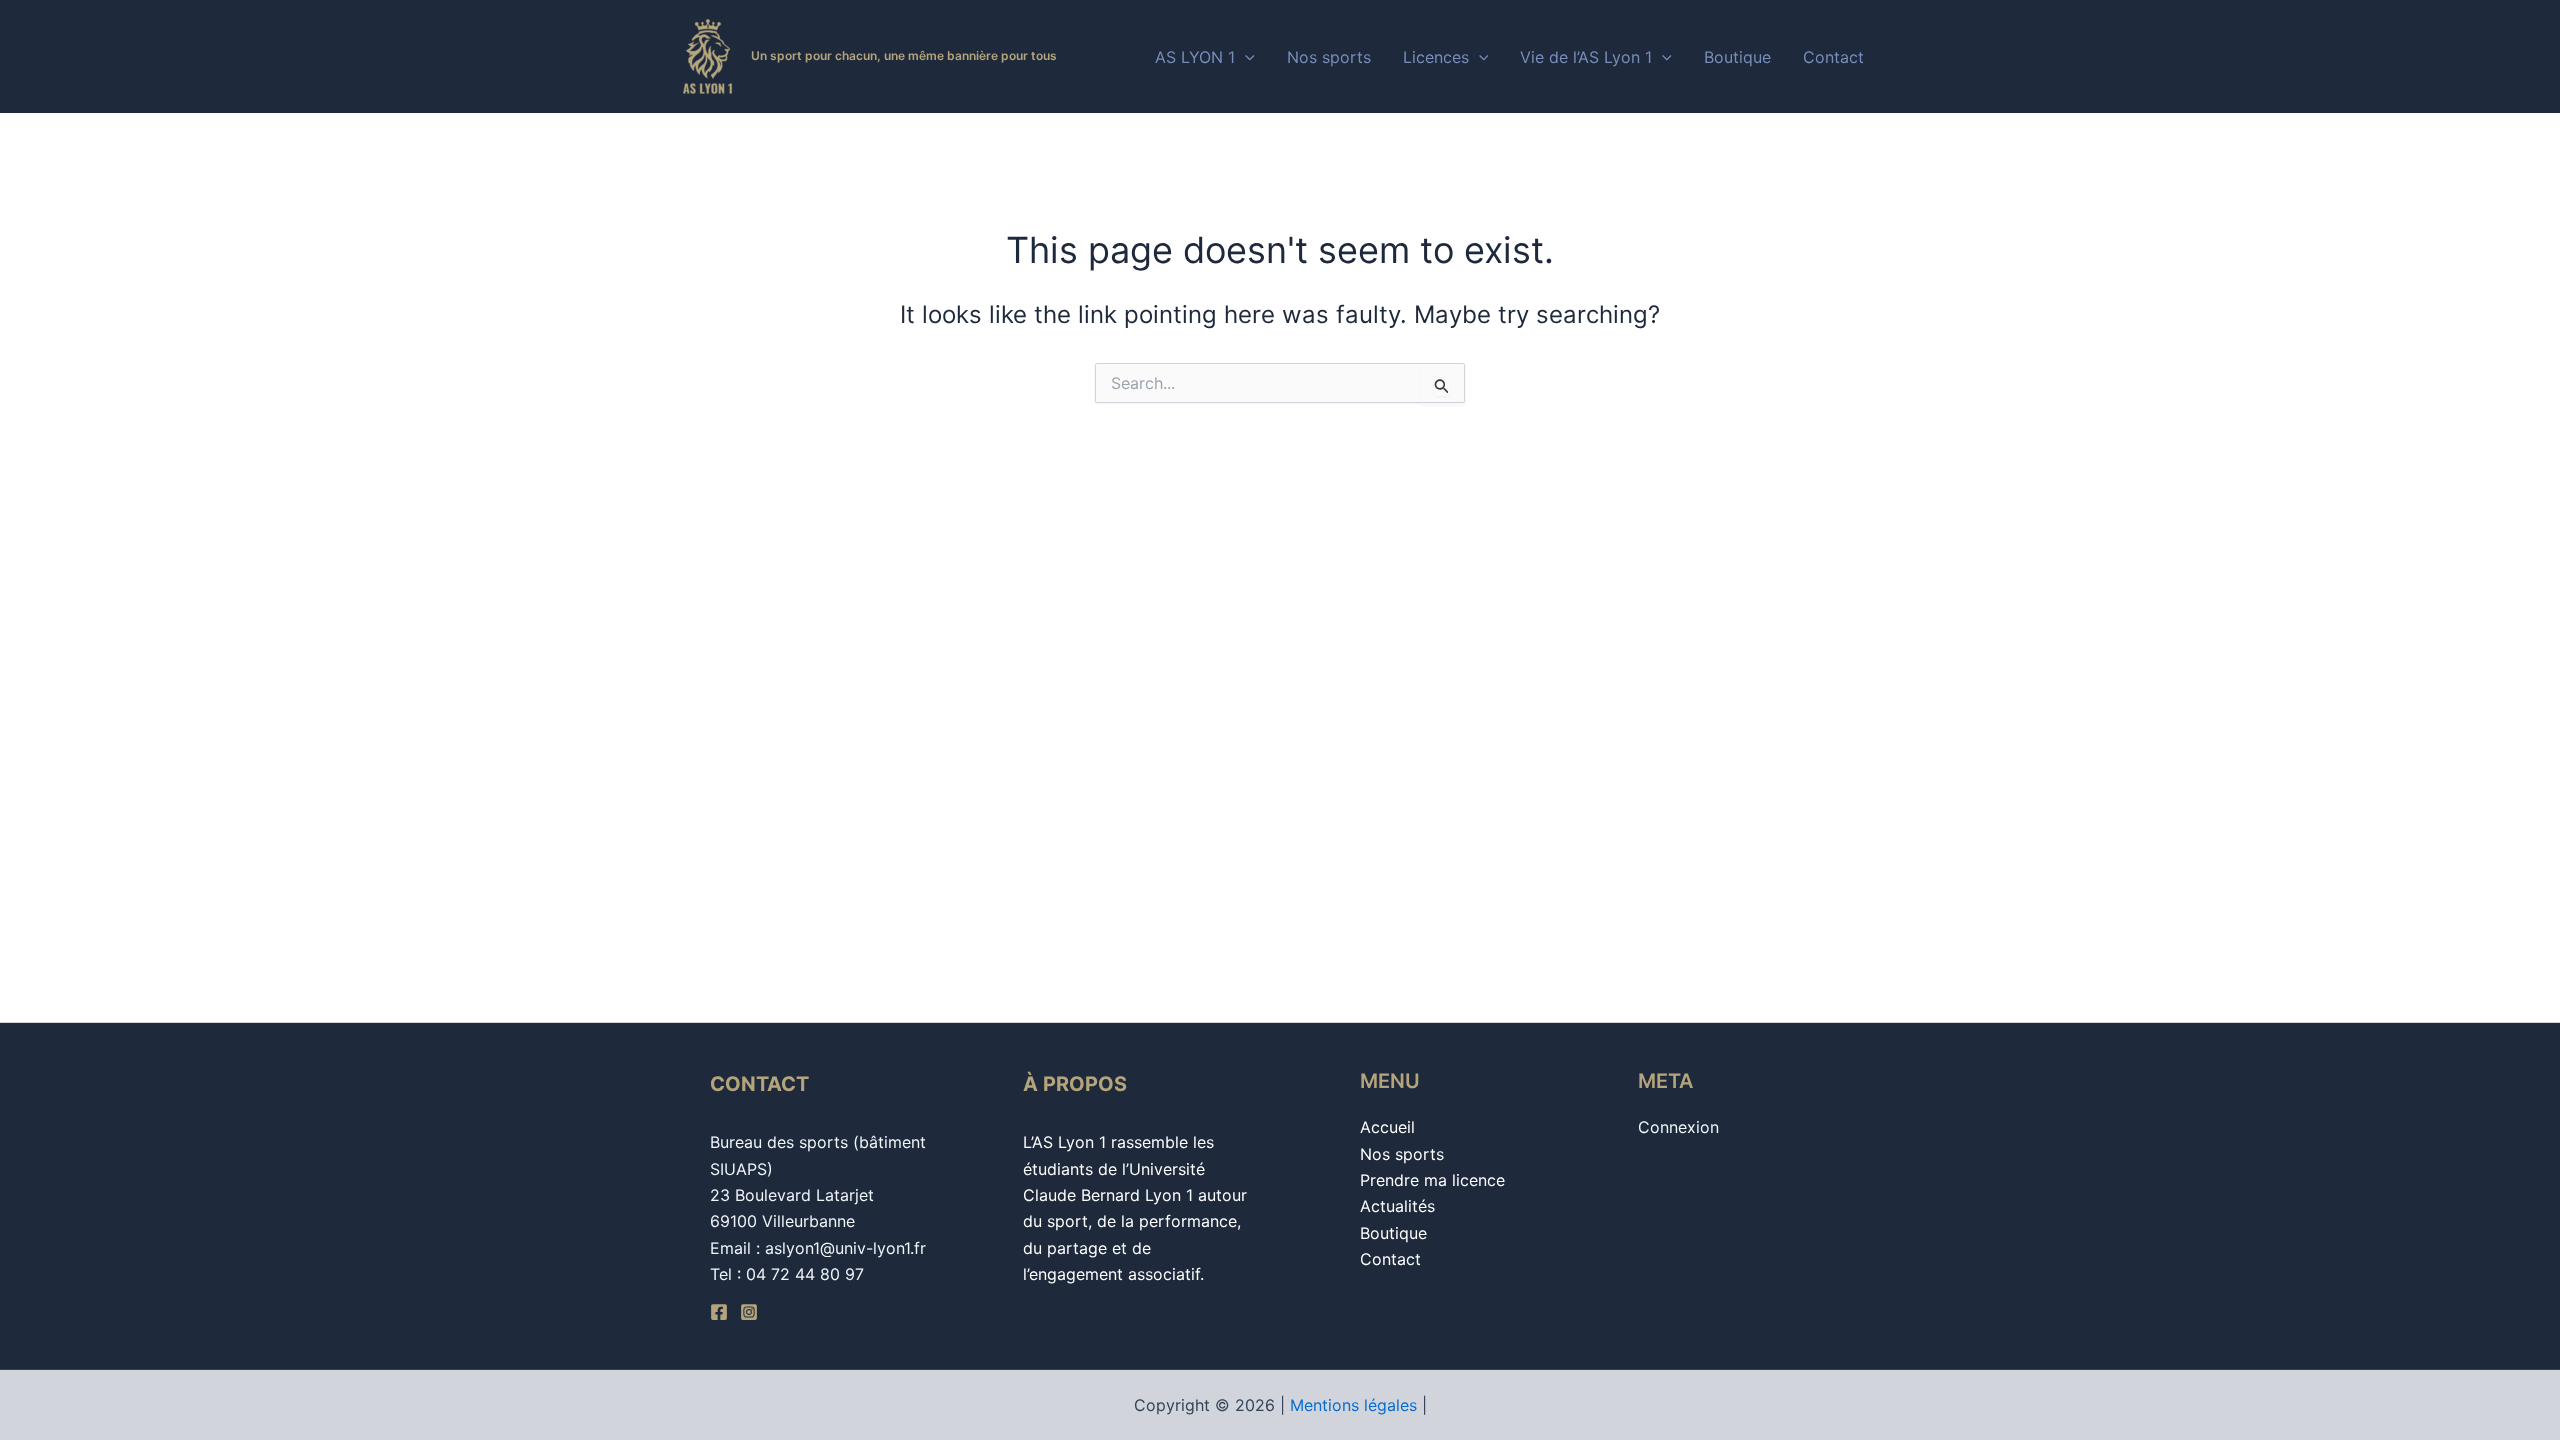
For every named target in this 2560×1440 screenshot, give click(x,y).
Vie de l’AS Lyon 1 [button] (1586, 57)
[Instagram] (749, 1312)
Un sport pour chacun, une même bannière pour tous (904, 55)
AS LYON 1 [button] (1195, 57)
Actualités (1397, 1206)
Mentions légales (1353, 1405)
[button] (1245, 57)
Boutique (1737, 57)
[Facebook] (719, 1312)
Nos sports (1329, 57)
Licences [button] (1436, 57)
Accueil (1387, 1127)
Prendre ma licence (1432, 1180)
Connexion (1678, 1127)
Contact (1833, 57)
